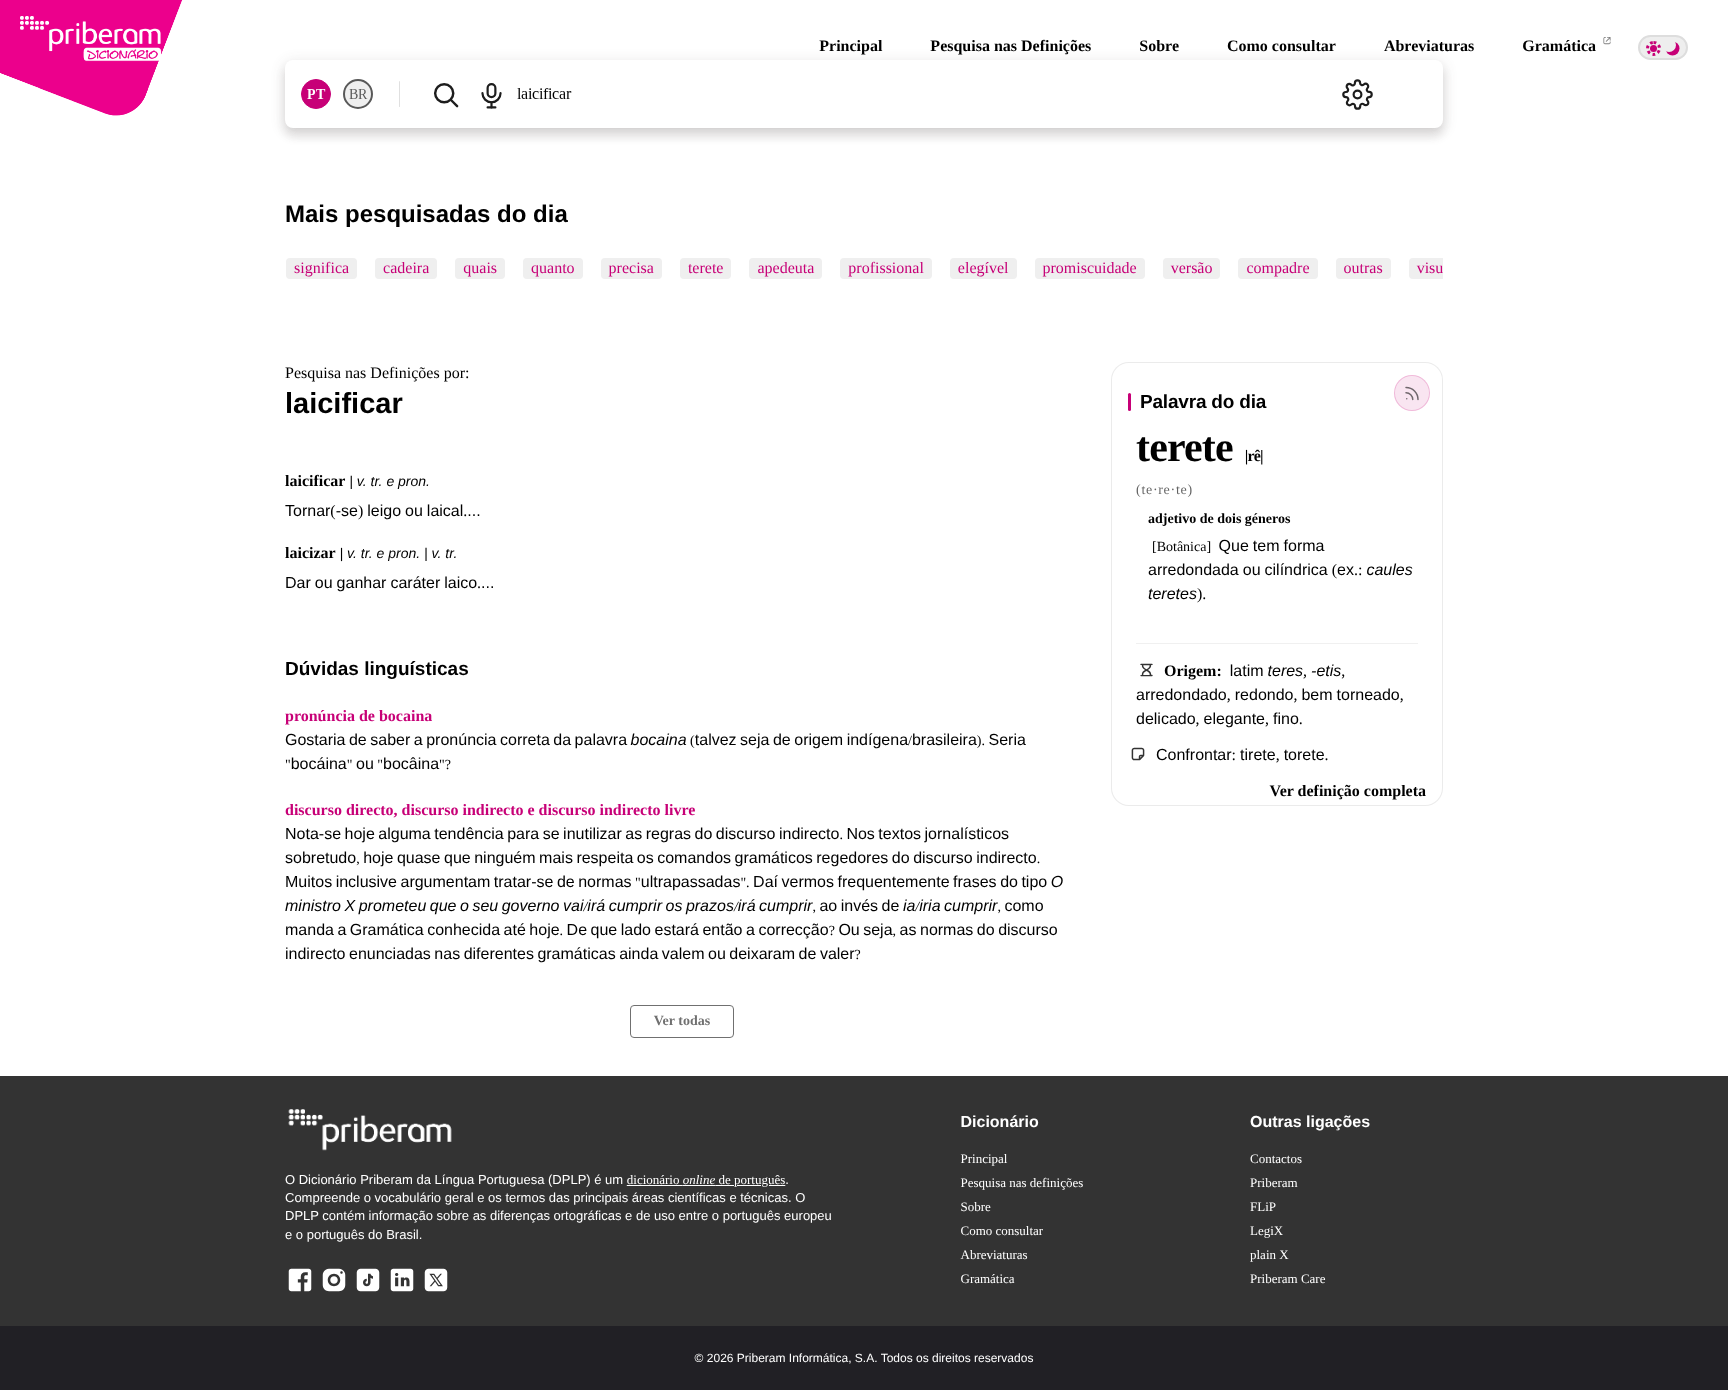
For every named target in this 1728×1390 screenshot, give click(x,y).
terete (706, 268)
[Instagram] (334, 1290)
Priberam (1274, 1182)
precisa (631, 268)
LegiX (1266, 1230)
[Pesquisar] (445, 94)
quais (480, 268)
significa (321, 268)
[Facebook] (300, 1290)
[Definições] (1357, 94)
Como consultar (1281, 46)
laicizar (310, 553)
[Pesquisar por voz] (490, 94)
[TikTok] (368, 1290)
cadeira (406, 268)
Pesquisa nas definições (1022, 1182)
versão (1192, 268)
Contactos (1276, 1158)
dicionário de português (706, 1179)
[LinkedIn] (402, 1290)
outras (1363, 268)
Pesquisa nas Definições (1010, 46)
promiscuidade (1090, 268)
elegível (983, 268)
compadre (1277, 268)
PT (316, 94)
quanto (553, 268)
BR (358, 94)
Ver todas (682, 1021)
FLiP (1263, 1206)
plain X (1269, 1254)
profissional (886, 268)
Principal (850, 46)
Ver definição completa (1348, 791)
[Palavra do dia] (1412, 393)
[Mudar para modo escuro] (1663, 47)
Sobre (1159, 46)
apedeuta (785, 268)
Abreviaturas (1429, 46)
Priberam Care (1287, 1278)
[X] (436, 1290)
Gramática (1561, 46)
